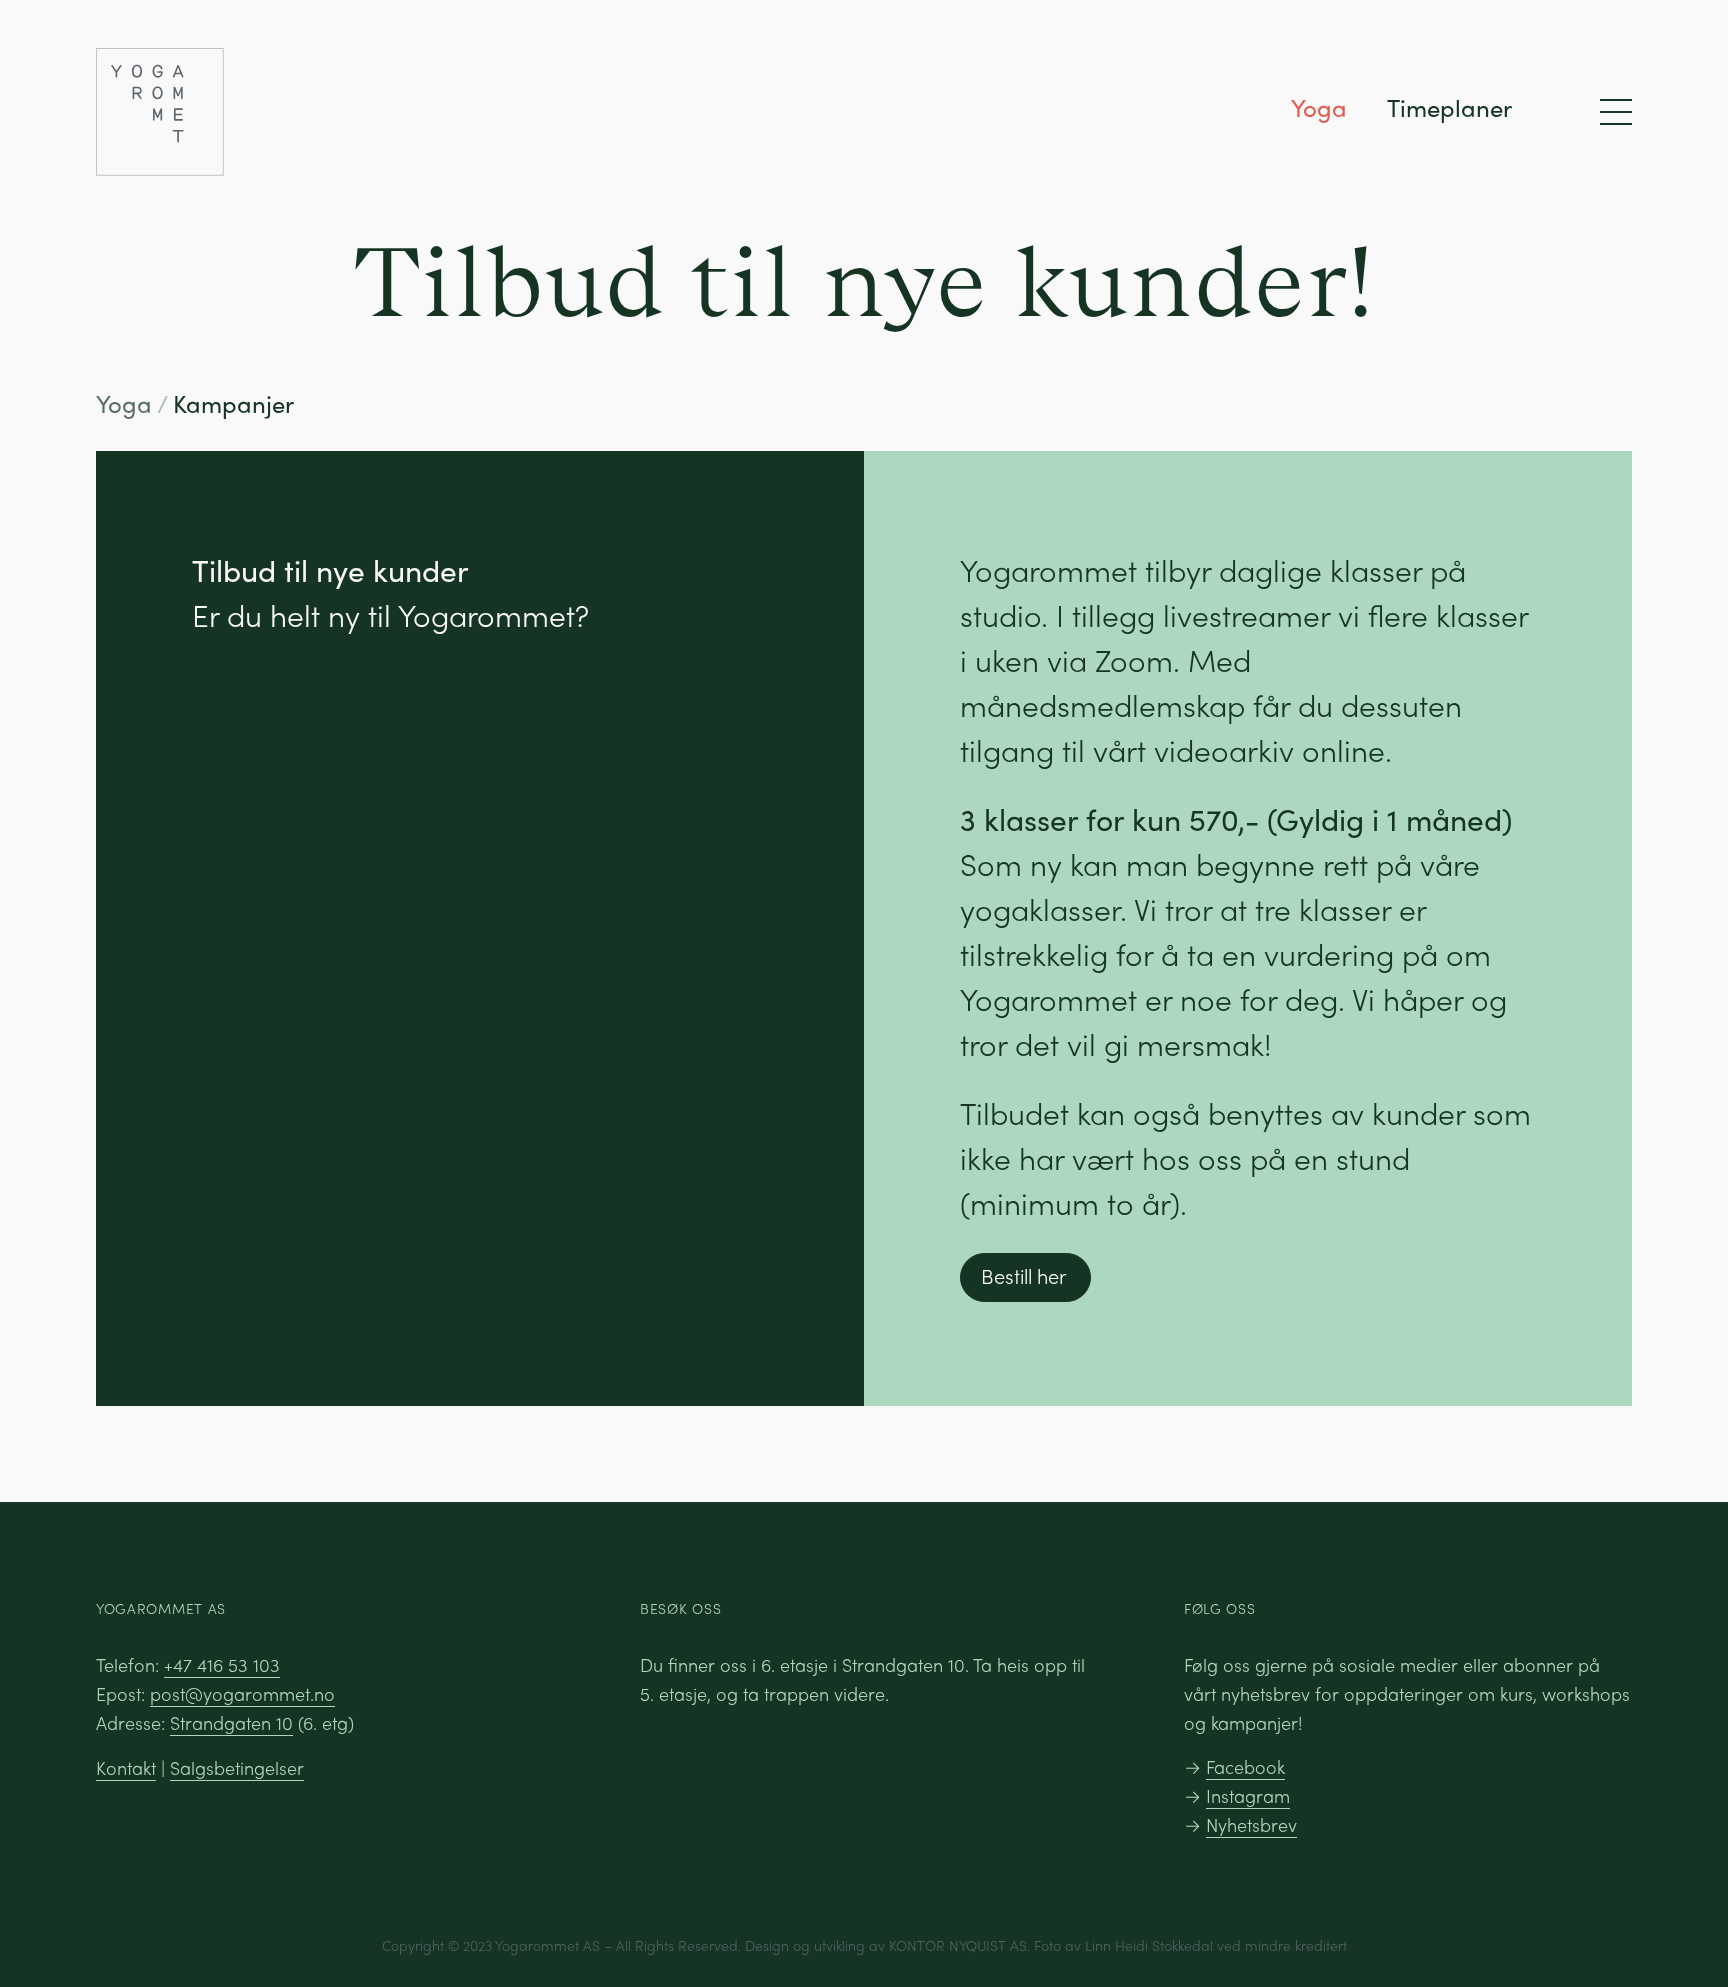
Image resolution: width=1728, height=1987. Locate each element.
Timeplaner (1449, 107)
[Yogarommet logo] (285, 112)
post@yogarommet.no (242, 1693)
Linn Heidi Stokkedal (1149, 1945)
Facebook (1245, 1766)
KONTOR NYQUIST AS (958, 1945)
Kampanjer (233, 403)
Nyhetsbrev (1251, 1824)
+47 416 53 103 (222, 1664)
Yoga (1319, 107)
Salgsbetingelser (237, 1767)
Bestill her (1023, 1275)
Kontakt (126, 1767)
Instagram (1248, 1795)
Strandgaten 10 (231, 1722)
